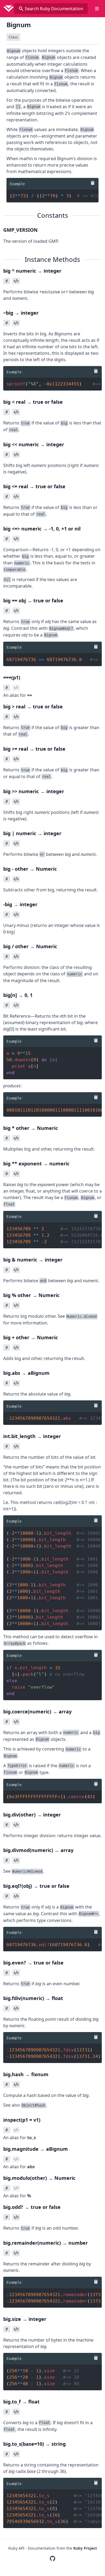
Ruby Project (85, 2548)
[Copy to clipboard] (92, 183)
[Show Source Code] (16, 281)
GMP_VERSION (20, 230)
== (30, 695)
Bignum (19, 25)
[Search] (21, 9)
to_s (31, 2138)
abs (31, 2167)
